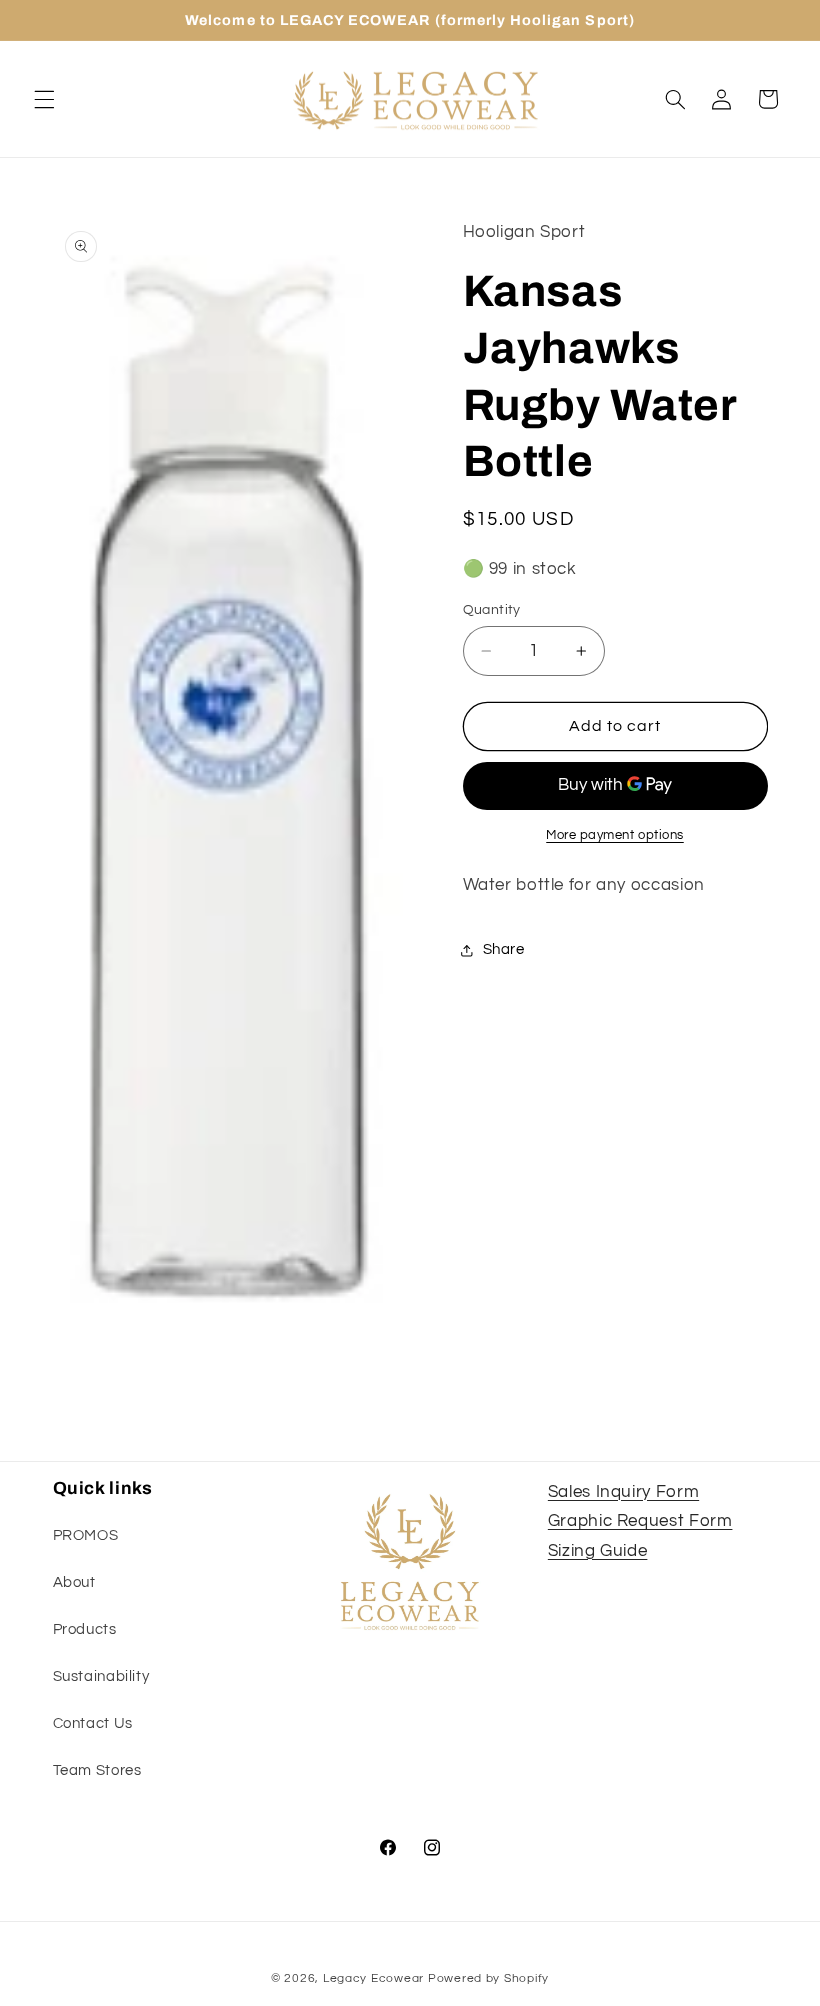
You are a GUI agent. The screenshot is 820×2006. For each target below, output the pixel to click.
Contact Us (93, 1723)
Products (85, 1629)
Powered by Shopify (488, 1978)
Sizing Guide (598, 1551)
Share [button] (504, 949)
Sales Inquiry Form (623, 1492)
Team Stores (97, 1770)
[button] (44, 99)
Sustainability (101, 1676)
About (74, 1582)
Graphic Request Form (640, 1521)
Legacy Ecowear (373, 1978)
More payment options (615, 835)
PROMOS (86, 1535)
